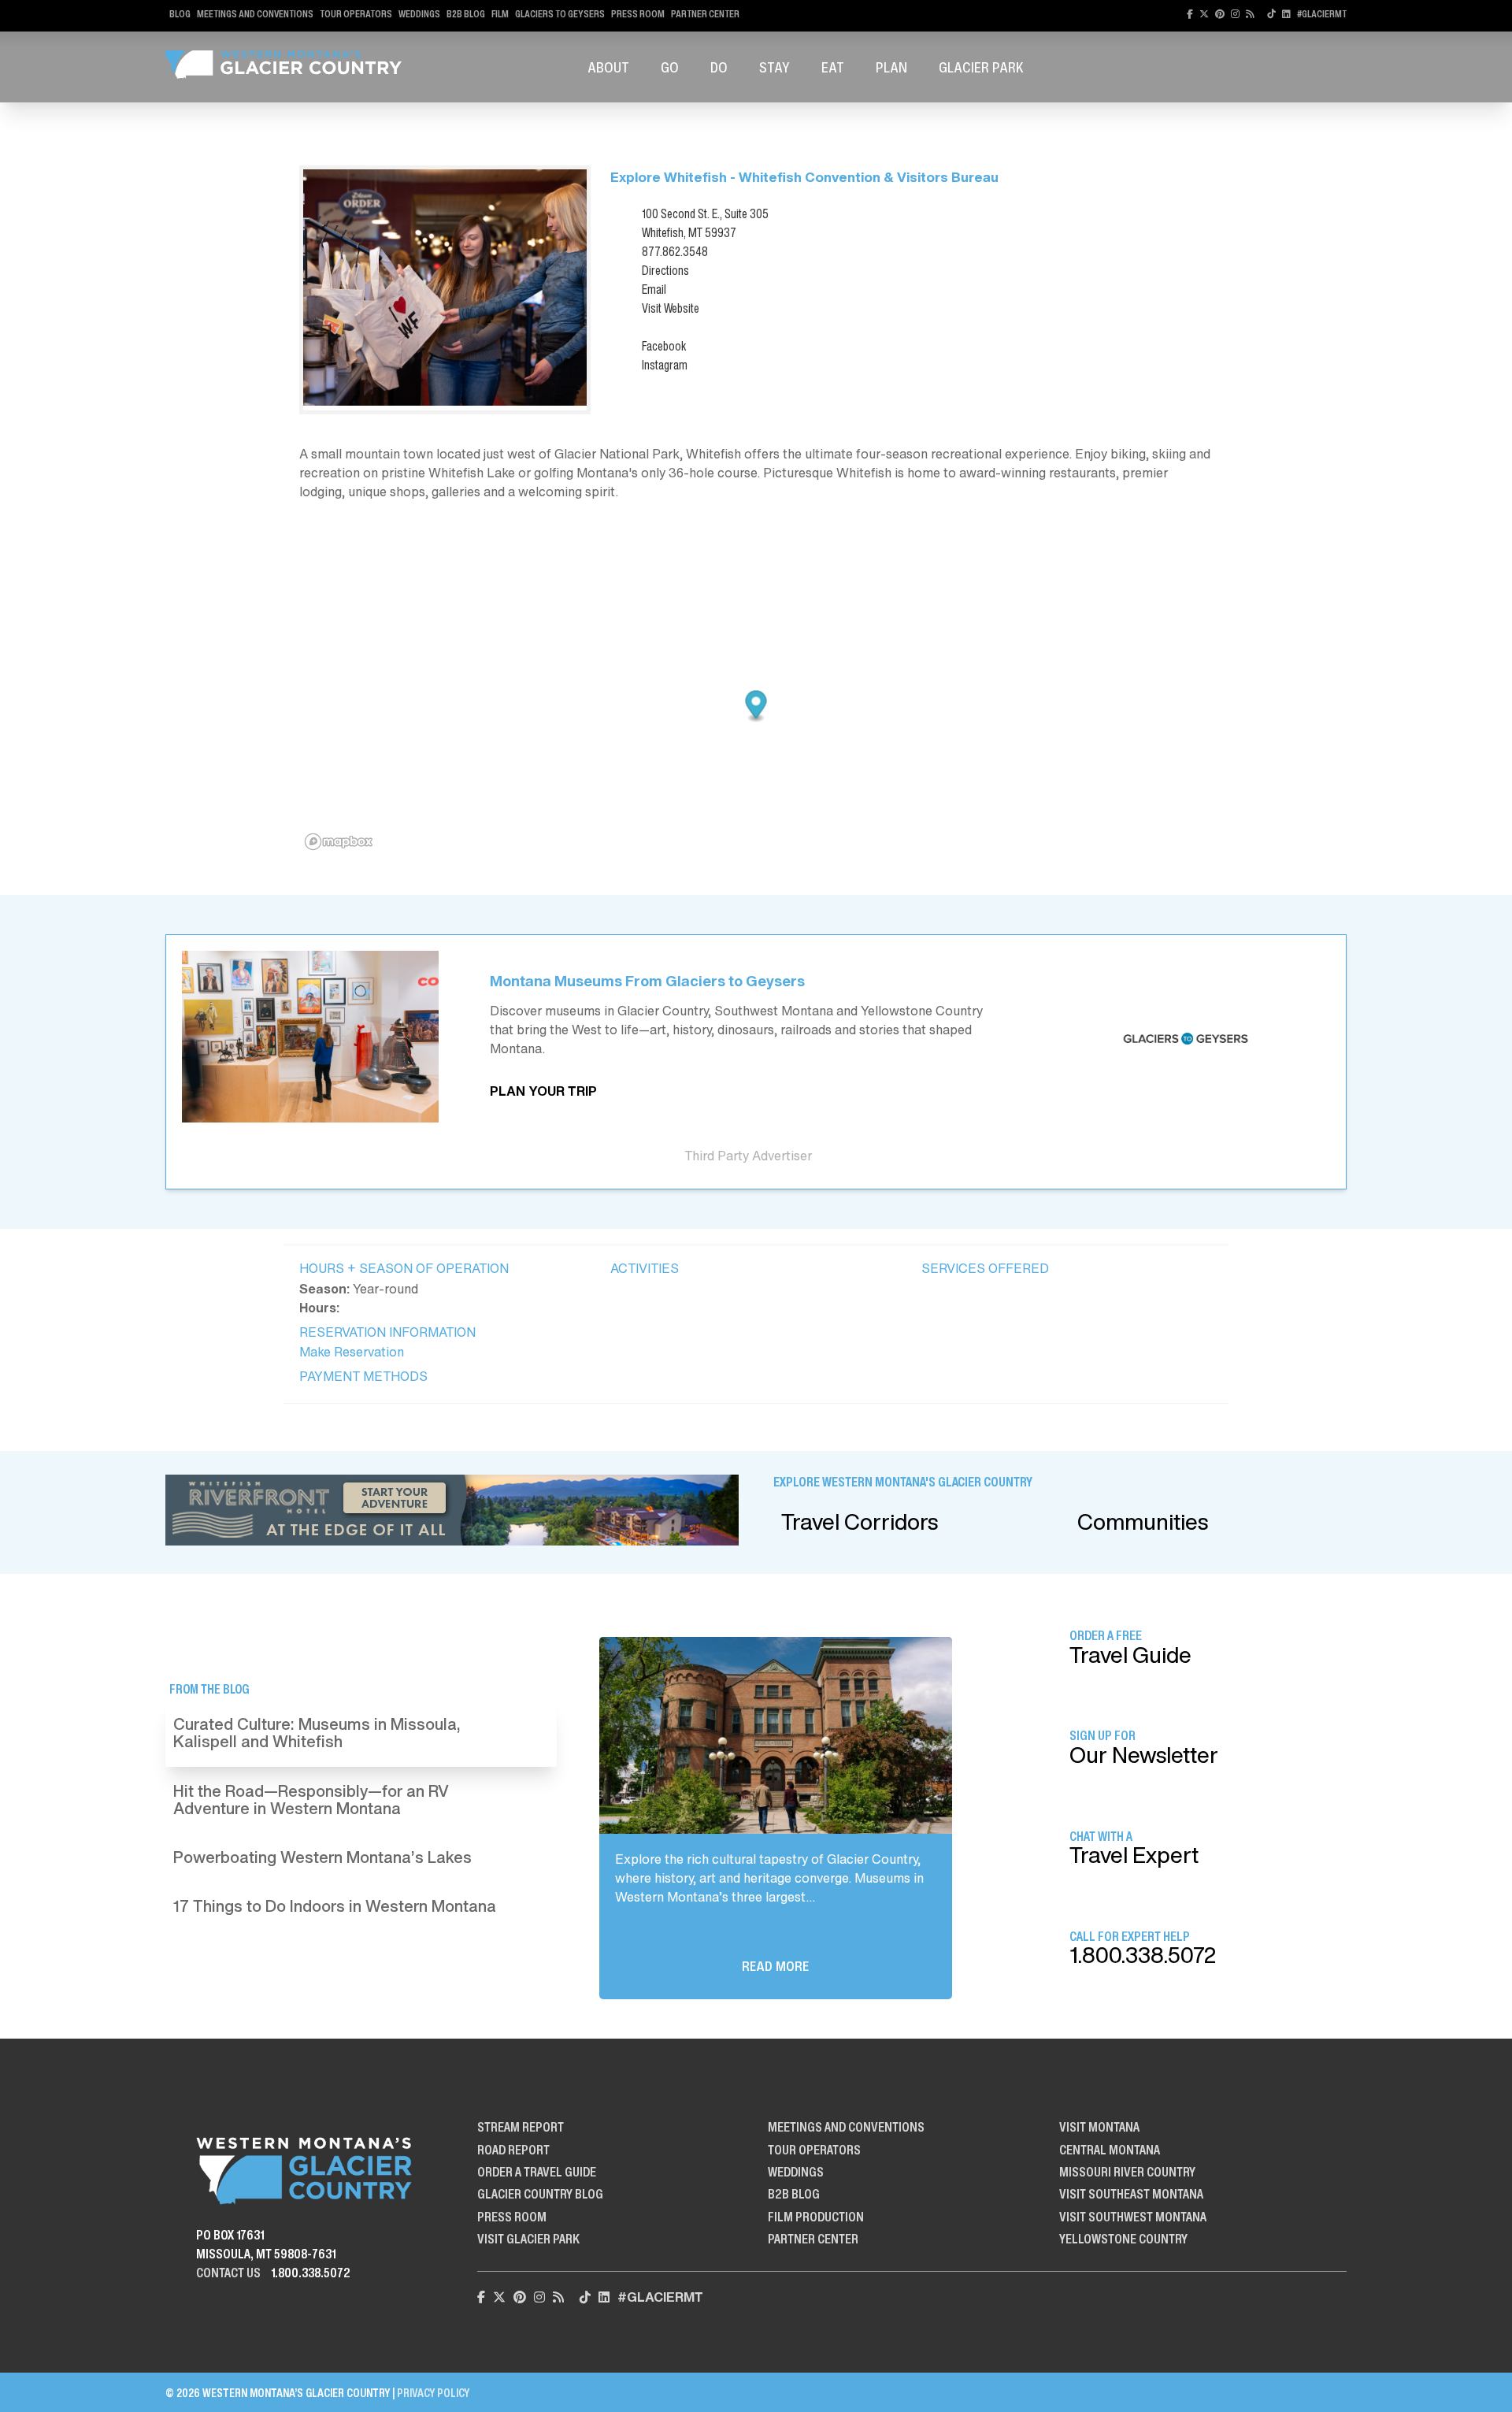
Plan (891, 67)
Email (654, 289)
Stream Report (521, 2127)
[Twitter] (1204, 14)
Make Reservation (352, 1352)
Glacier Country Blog (540, 2194)
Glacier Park (981, 67)
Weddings (419, 14)
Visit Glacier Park (528, 2239)
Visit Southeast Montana (1131, 2194)
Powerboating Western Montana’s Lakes (322, 1857)
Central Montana (1110, 2150)
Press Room (638, 14)
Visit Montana (1099, 2127)
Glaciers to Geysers (560, 14)
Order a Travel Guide (537, 2172)
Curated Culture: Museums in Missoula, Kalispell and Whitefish (317, 1733)
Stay (775, 67)
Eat (833, 67)
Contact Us (228, 2273)
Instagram (665, 365)
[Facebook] (1190, 14)
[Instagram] (1235, 14)
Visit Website (671, 308)
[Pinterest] (1220, 14)
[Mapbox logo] (339, 842)
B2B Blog (466, 14)
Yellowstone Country (1123, 2239)
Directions (665, 270)
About (608, 67)
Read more (775, 1966)
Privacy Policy (433, 2393)
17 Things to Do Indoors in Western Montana (335, 1906)
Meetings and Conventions (255, 14)
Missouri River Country (1127, 2172)
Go (670, 67)
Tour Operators (356, 14)
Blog (180, 14)
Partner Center (705, 14)
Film (500, 14)
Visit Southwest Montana (1133, 2217)
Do (719, 67)
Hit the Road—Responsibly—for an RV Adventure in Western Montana (311, 1800)
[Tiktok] (1271, 14)
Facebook (664, 346)
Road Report (513, 2150)
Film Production (816, 2217)
